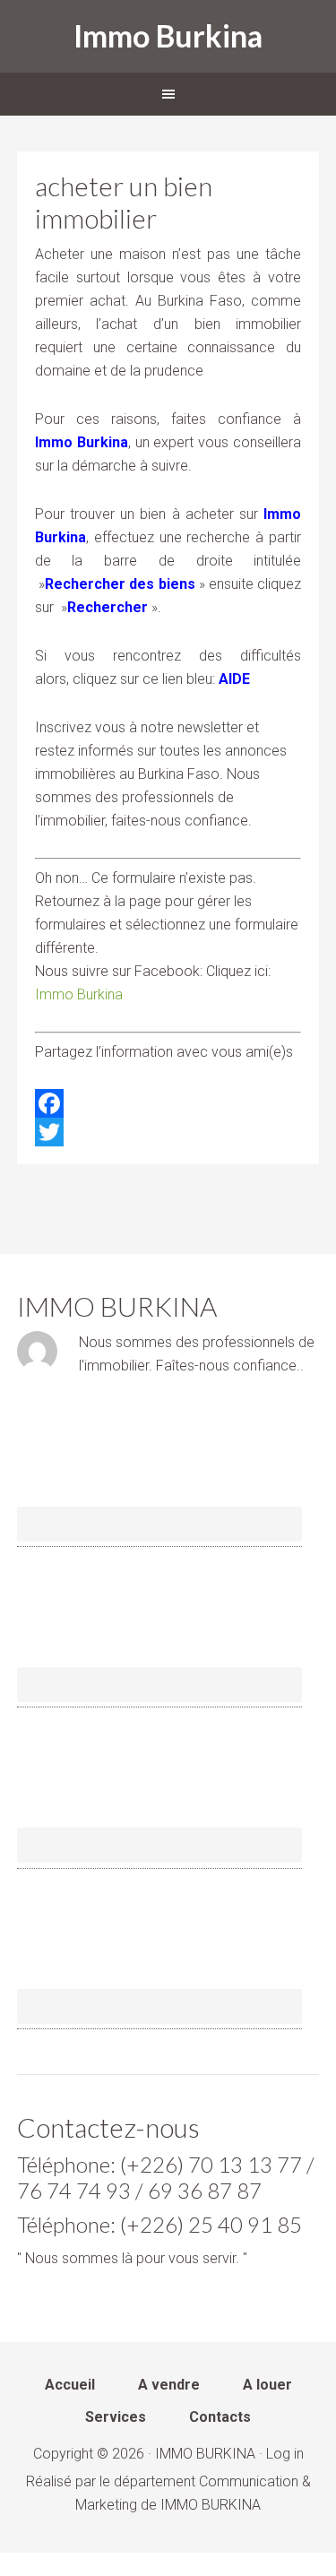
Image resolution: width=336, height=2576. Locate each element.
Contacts (220, 2418)
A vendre (169, 2386)
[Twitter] (168, 1132)
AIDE (234, 679)
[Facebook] (168, 1103)
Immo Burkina (168, 35)
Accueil (70, 2386)
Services (116, 2418)
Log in (285, 2454)
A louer (267, 2386)
